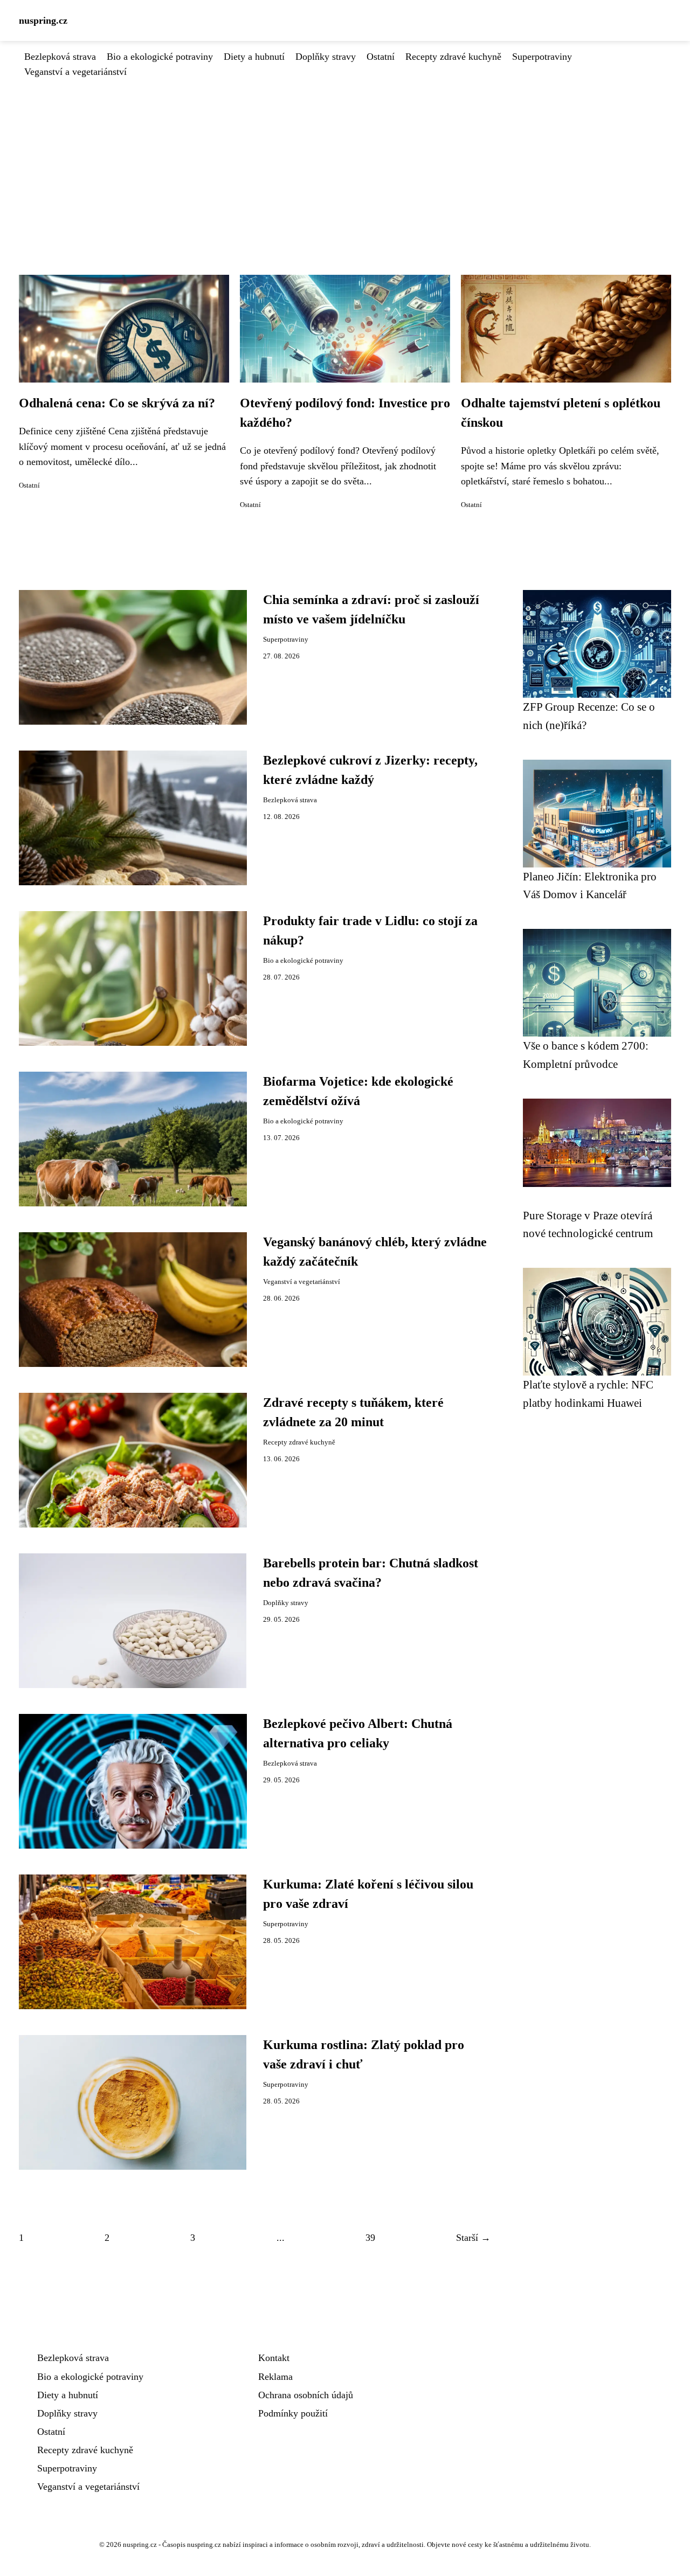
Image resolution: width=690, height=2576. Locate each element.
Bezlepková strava (60, 57)
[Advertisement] (345, 160)
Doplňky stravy (326, 57)
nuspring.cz (43, 20)
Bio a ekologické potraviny (160, 57)
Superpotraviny (542, 57)
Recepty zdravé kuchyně (453, 57)
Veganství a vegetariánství (75, 72)
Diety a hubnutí (254, 57)
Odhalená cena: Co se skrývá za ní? (117, 403)
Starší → (473, 2238)
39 (370, 2238)
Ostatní (381, 57)
